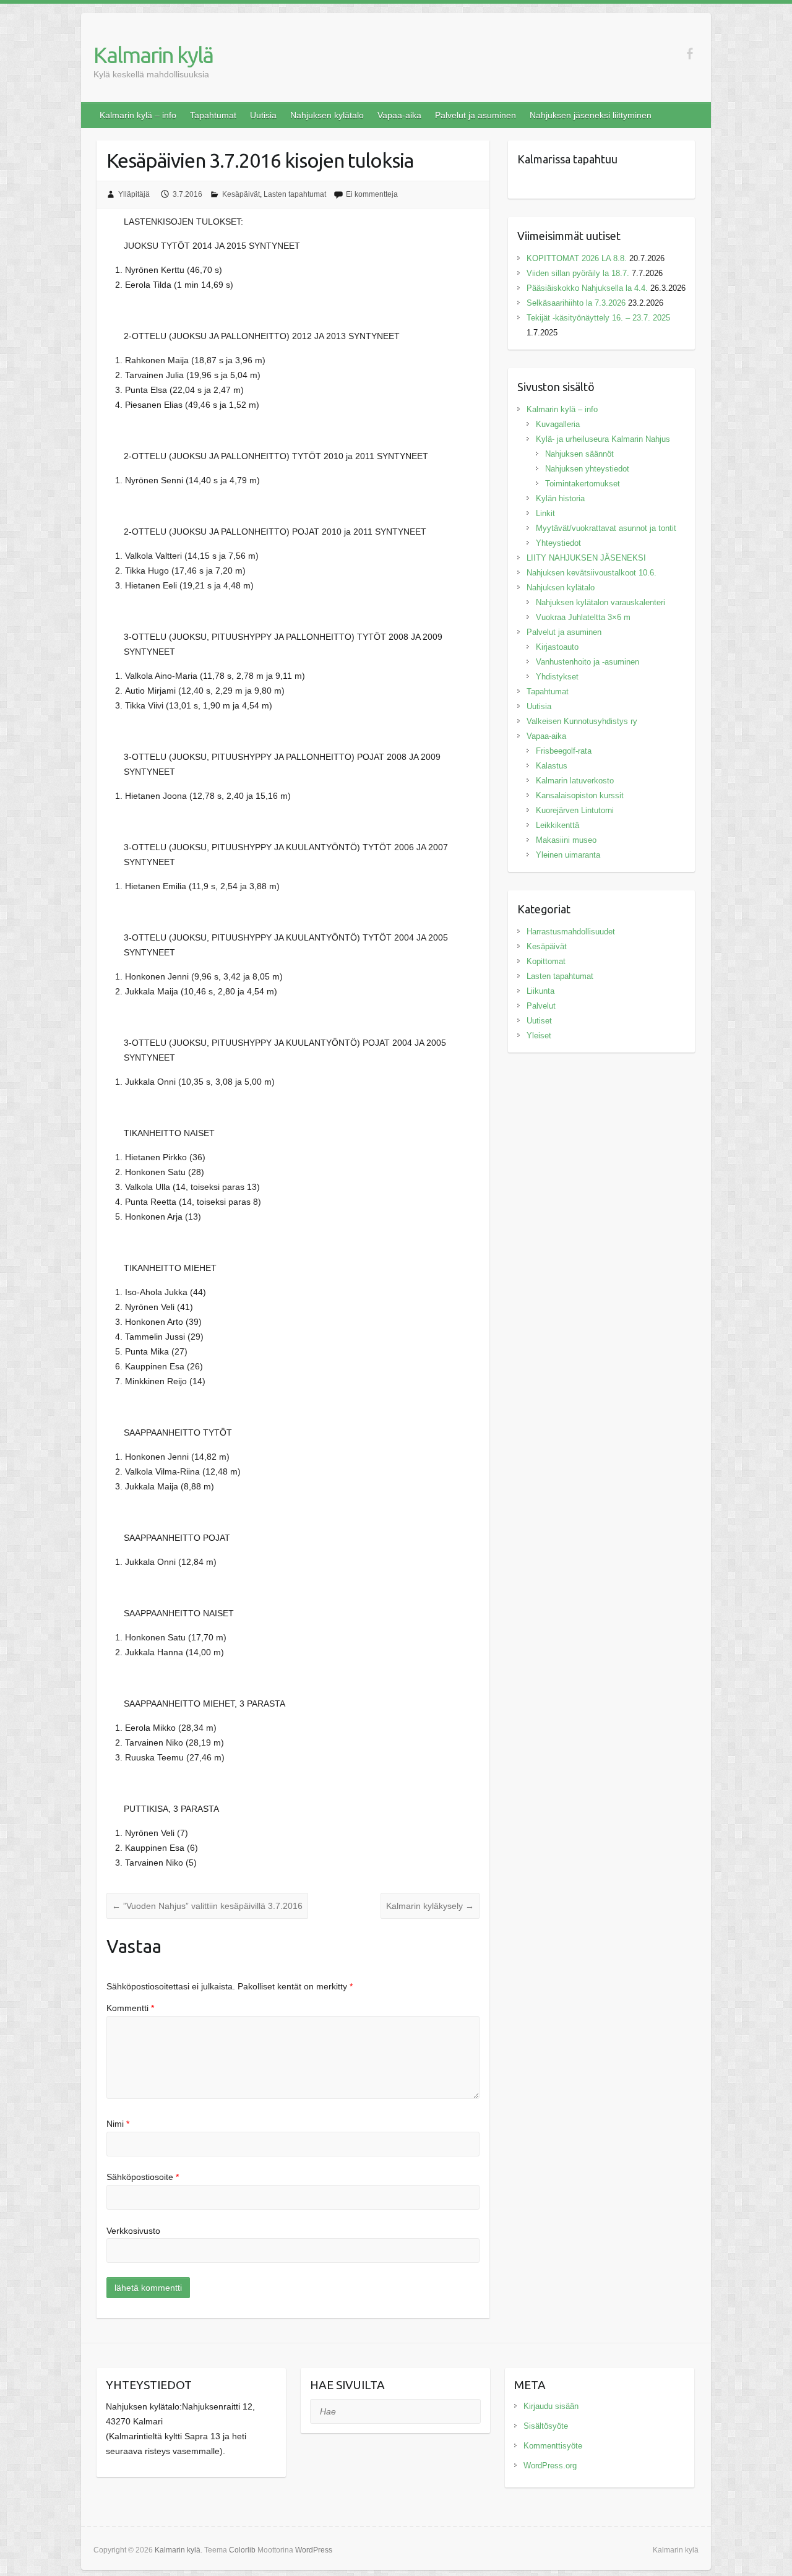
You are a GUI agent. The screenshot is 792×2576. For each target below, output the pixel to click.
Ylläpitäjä (134, 194)
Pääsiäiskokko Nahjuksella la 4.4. (587, 288)
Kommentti (130, 2008)
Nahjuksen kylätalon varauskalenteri (600, 602)
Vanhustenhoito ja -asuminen (588, 662)
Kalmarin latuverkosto (575, 781)
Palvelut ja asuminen (476, 115)
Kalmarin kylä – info (138, 115)
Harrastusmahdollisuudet (571, 932)
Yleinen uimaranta (568, 855)
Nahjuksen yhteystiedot (587, 469)
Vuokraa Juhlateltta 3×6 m (583, 617)
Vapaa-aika (399, 115)
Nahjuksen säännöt (579, 454)
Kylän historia (560, 498)
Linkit (545, 513)
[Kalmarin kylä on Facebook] (690, 54)
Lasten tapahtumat (295, 194)
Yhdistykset (557, 677)
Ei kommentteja (372, 194)
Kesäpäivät (241, 194)
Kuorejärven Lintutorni (575, 810)
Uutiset (539, 1021)
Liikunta (540, 991)
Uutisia (263, 115)
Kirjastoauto (557, 647)
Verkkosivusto (133, 2231)
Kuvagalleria (558, 424)
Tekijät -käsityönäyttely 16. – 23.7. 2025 (600, 318)
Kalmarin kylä (153, 55)
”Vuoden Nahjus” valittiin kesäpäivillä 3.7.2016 (207, 1906)
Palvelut (541, 1006)
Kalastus (552, 766)
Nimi (118, 2124)
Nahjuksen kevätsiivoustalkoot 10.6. (592, 573)
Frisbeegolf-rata (564, 751)
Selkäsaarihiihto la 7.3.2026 (576, 303)
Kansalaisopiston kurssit (580, 795)
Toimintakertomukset (583, 484)
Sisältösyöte (546, 2426)
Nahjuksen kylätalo (327, 115)
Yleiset (539, 1036)
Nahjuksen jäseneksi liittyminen (591, 115)
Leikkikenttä (557, 825)
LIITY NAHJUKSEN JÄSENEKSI (586, 558)
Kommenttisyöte (553, 2446)
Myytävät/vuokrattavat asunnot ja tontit (606, 528)
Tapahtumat (213, 115)
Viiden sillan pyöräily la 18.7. (578, 273)
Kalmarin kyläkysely (430, 1906)
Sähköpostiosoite (143, 2177)
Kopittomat (546, 961)
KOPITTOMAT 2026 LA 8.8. (577, 258)
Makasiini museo (566, 840)
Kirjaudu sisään (551, 2406)
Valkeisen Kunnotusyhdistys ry (582, 721)
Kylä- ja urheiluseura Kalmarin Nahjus (603, 439)
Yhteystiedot (558, 543)
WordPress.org (550, 2466)
